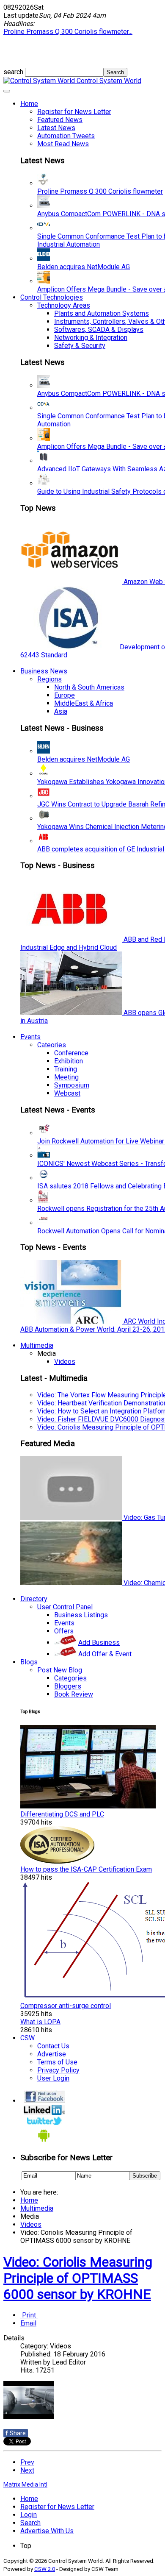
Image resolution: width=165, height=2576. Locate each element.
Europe (65, 695)
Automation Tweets (66, 136)
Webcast (67, 1093)
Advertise (52, 2054)
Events (30, 1037)
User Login (53, 2078)
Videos (65, 1362)
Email (28, 2323)
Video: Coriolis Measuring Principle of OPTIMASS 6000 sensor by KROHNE (78, 2278)
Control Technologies (52, 297)
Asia (61, 711)
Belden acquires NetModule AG (84, 267)
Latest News (56, 128)
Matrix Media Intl (25, 2484)
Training (66, 1069)
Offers (64, 1631)
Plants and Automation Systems (102, 313)
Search (30, 2523)
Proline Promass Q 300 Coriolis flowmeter (100, 191)
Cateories (52, 1045)
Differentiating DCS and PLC (62, 1814)
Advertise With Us (47, 2531)
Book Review (74, 1694)
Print (29, 2315)
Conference (71, 1053)
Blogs (29, 1662)
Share (16, 2433)
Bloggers (68, 1686)
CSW (27, 2038)
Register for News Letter (74, 112)
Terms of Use (57, 2062)
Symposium (72, 1085)
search (14, 72)
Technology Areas (64, 305)
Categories (70, 1678)
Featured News (60, 120)
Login (29, 2515)
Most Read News (63, 144)
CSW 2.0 (45, 2569)
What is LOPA (40, 2022)
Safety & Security (80, 346)
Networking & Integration (91, 338)
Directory (34, 1599)
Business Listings (81, 1615)
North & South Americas (89, 687)
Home (29, 104)
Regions (49, 679)
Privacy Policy (58, 2070)
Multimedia (37, 1345)
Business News (44, 671)
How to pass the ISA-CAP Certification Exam (86, 1869)
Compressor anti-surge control (66, 2006)
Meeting (66, 1077)
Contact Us (53, 2046)
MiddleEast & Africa (84, 703)
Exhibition (69, 1061)
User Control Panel (65, 1607)
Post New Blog (60, 1670)
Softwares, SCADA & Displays (99, 330)
